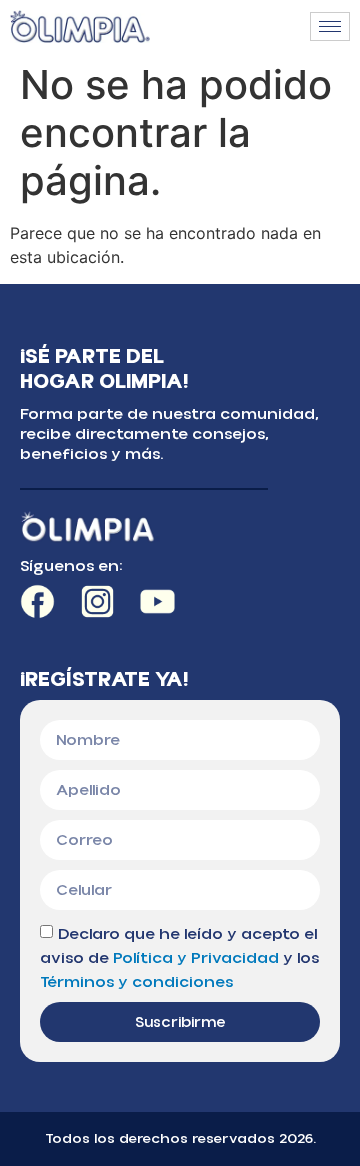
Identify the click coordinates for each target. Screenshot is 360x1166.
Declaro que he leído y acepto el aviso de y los (179, 958)
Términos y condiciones (136, 982)
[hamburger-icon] (330, 26)
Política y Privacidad (196, 958)
